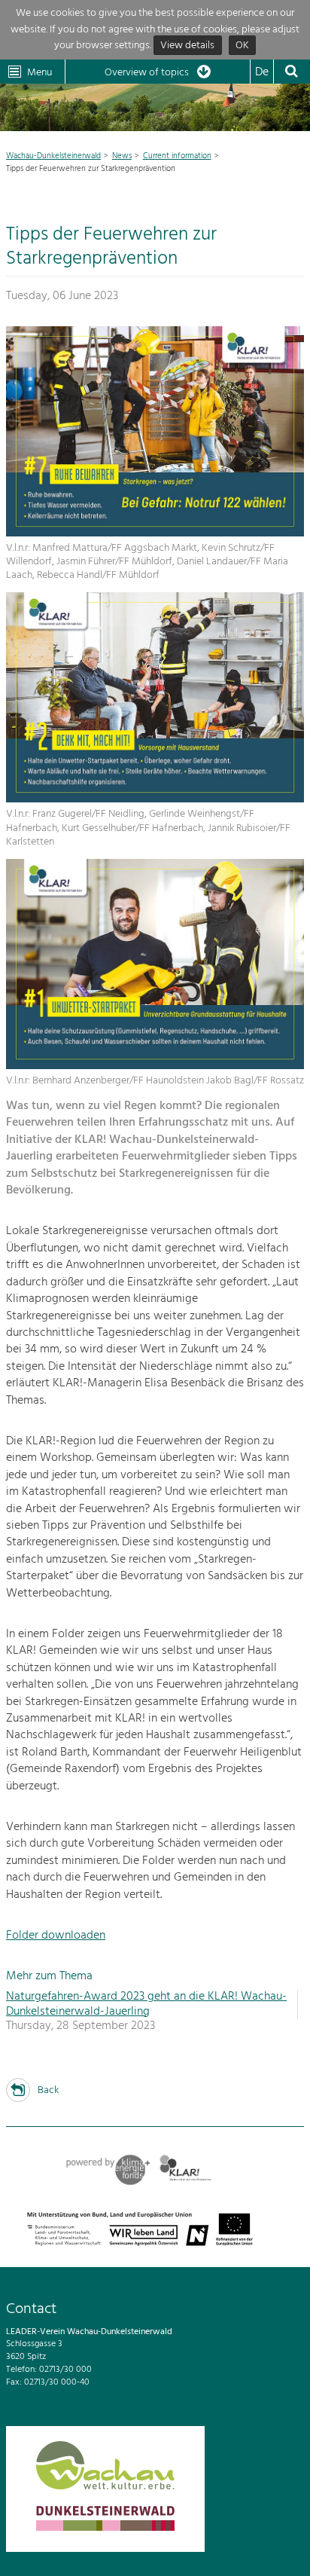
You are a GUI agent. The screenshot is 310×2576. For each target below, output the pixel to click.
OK (242, 46)
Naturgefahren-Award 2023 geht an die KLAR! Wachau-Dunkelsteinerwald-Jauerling (146, 2004)
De (262, 72)
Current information (177, 156)
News (122, 156)
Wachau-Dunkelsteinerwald (53, 156)
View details (187, 46)
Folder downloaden (56, 1936)
